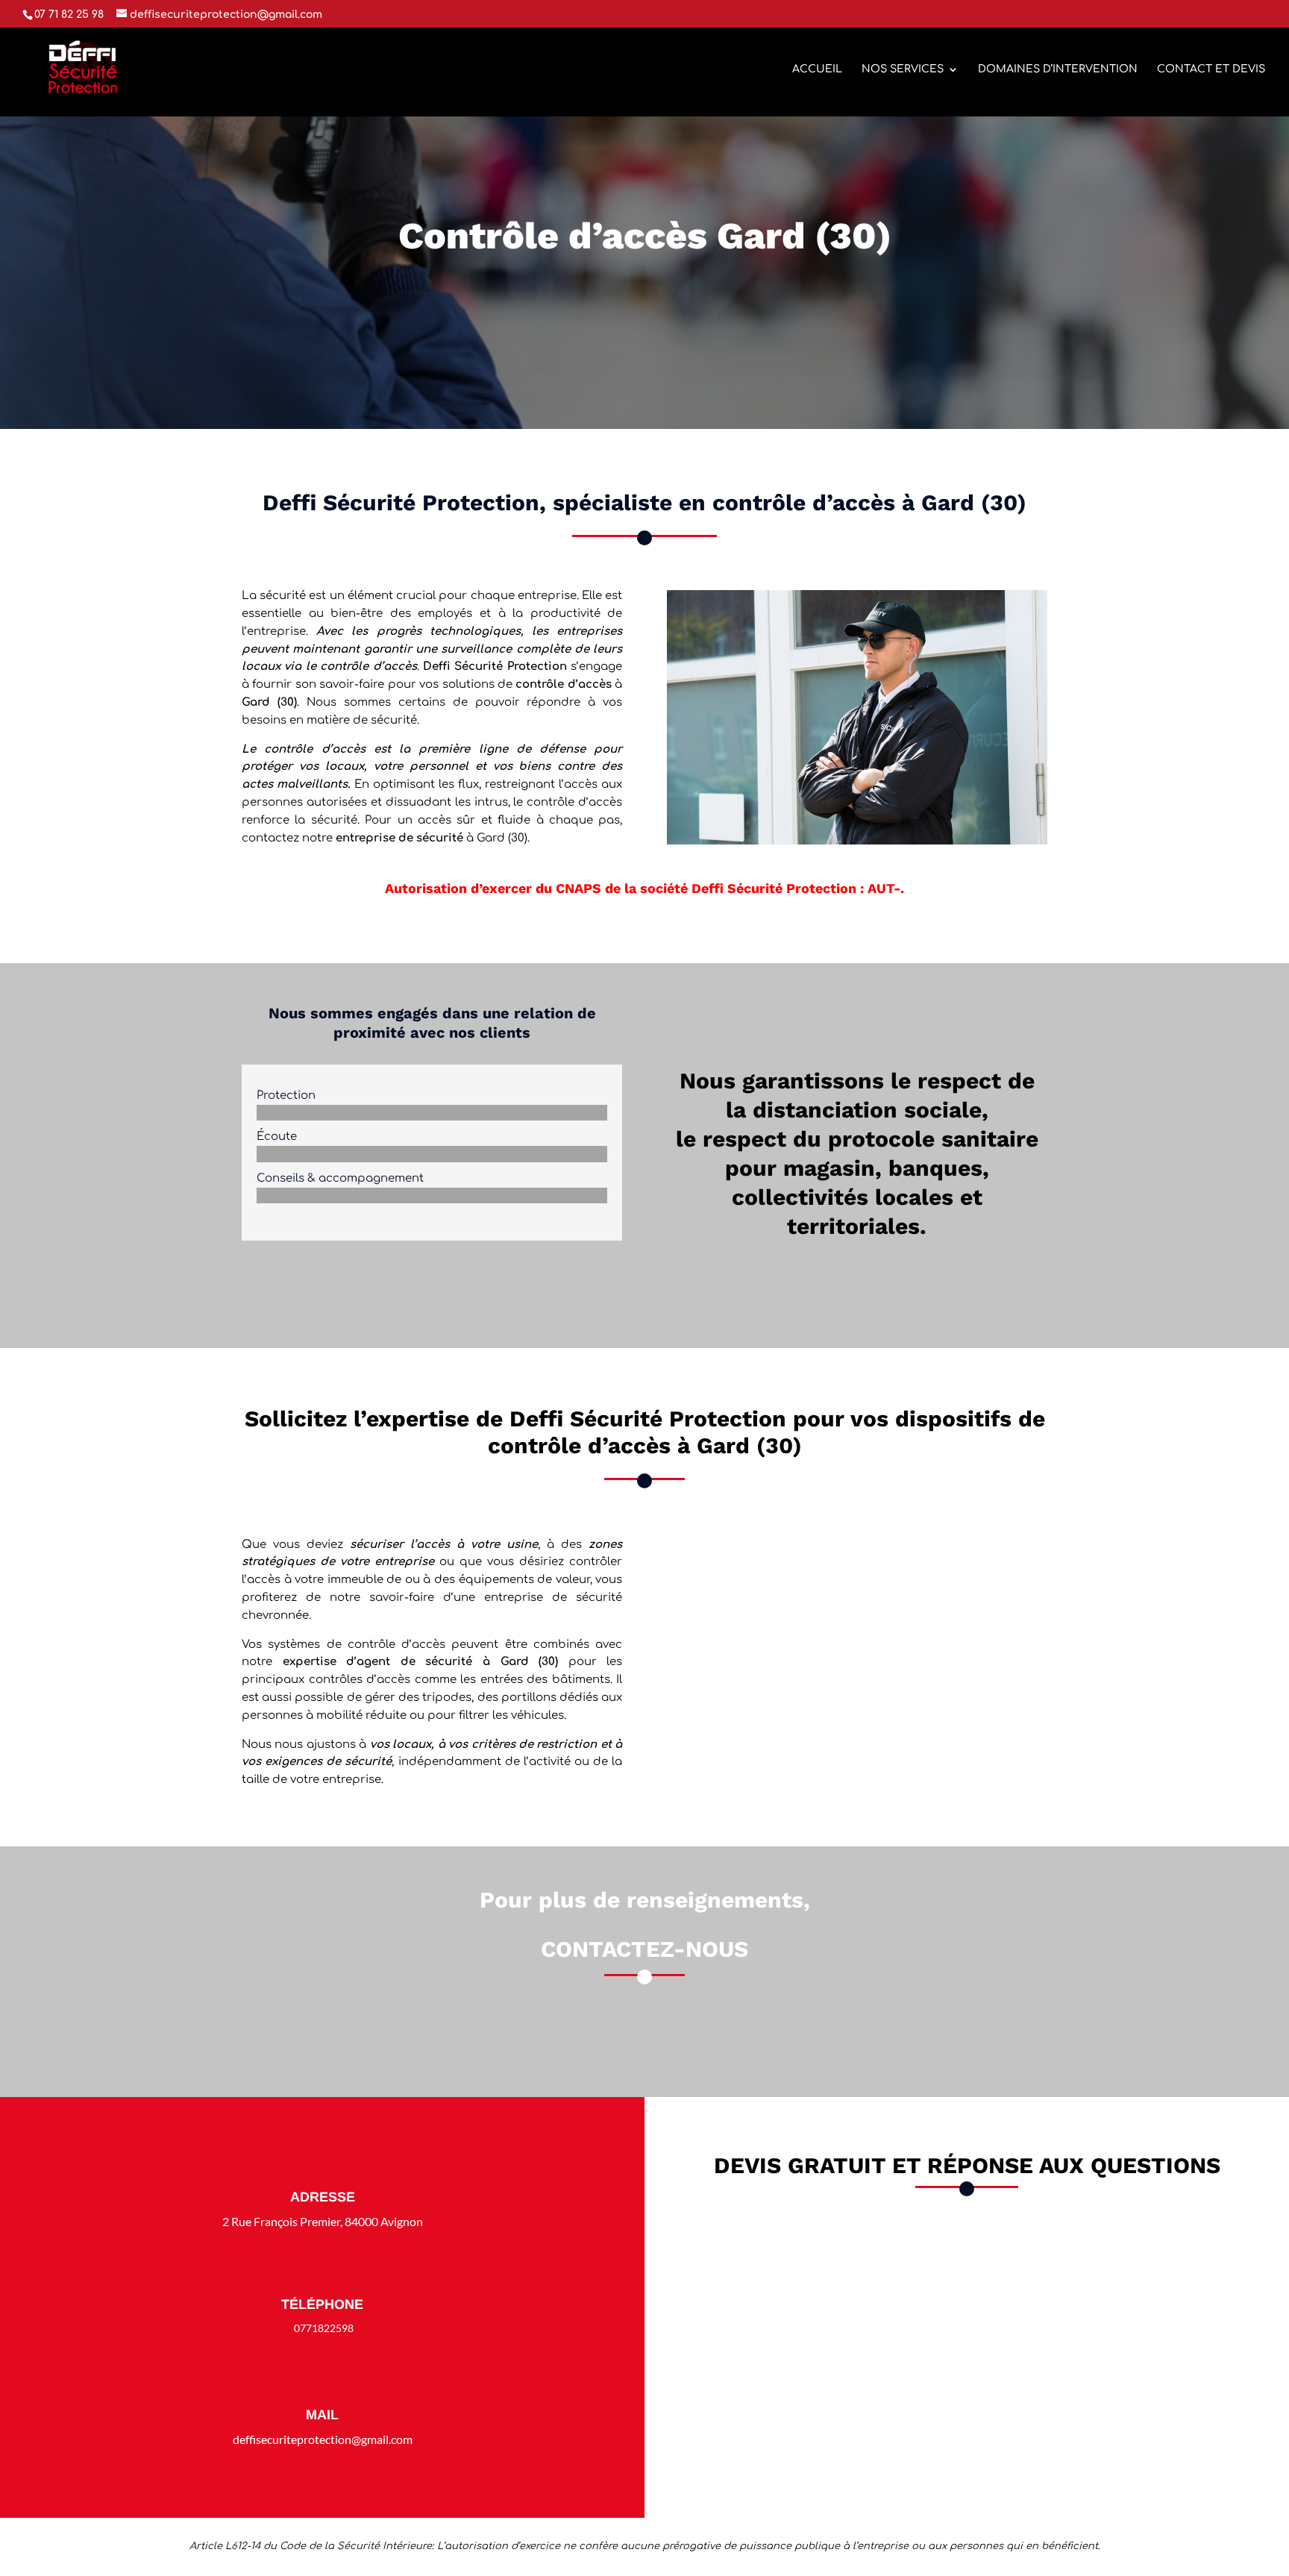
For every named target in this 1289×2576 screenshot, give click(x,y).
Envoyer (1126, 2442)
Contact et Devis (1211, 69)
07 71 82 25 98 (652, 2036)
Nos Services (903, 69)
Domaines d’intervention (1058, 69)
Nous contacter (644, 308)
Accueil (817, 69)
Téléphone (322, 2304)
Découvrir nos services (432, 1282)
